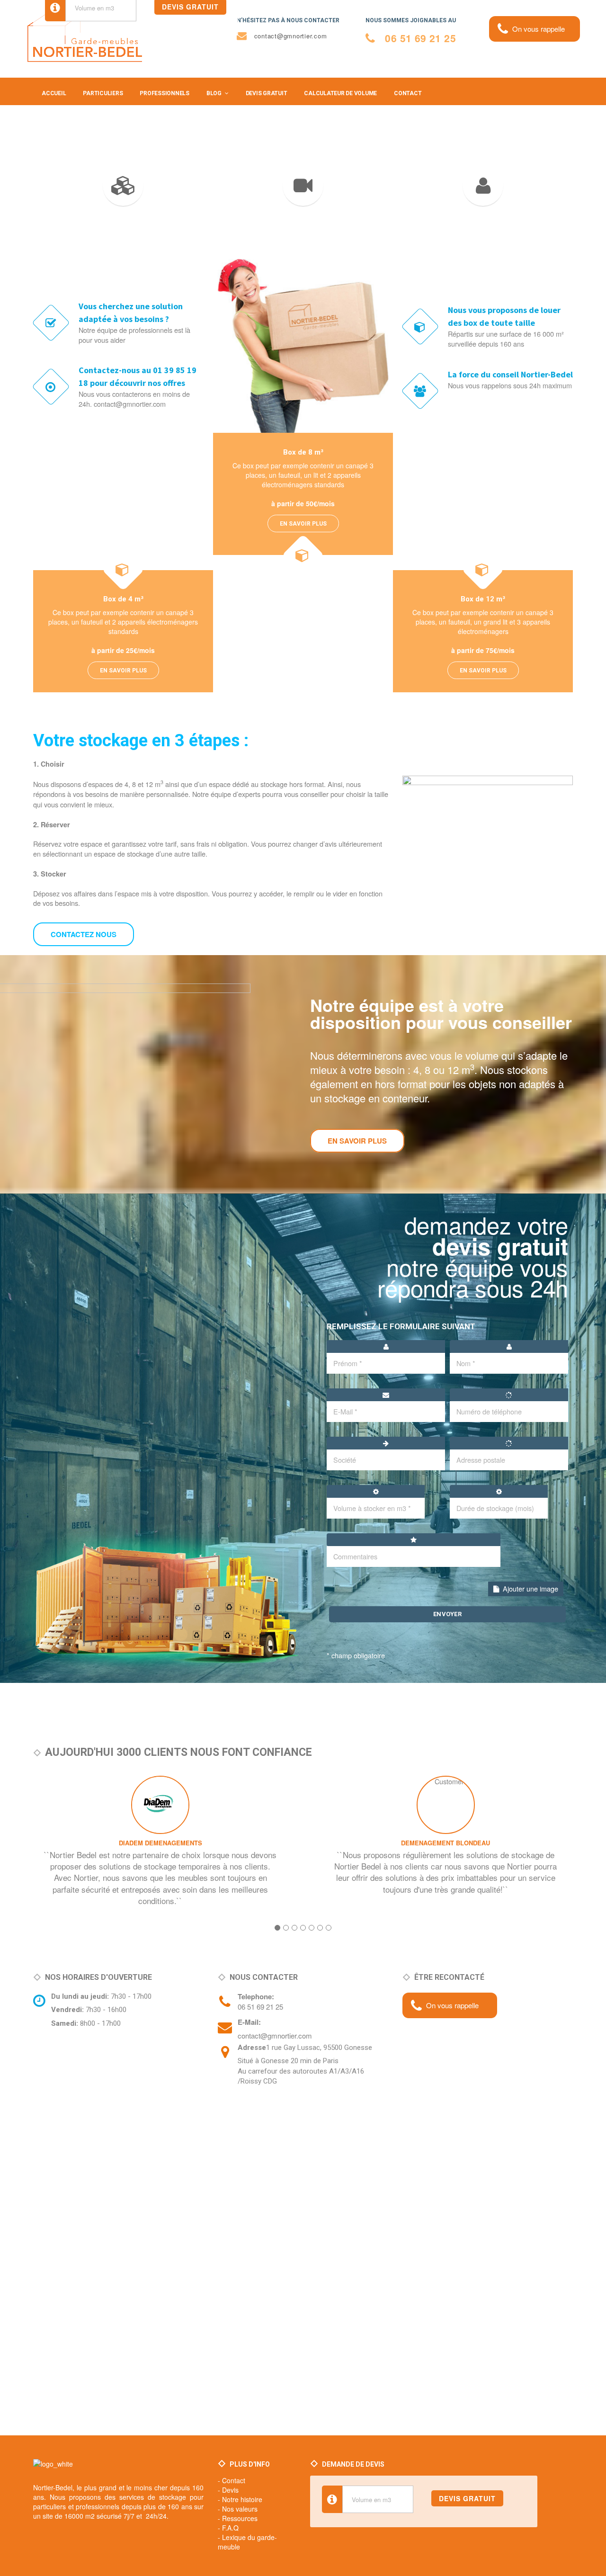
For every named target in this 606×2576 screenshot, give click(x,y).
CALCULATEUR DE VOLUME (340, 93)
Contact (234, 2480)
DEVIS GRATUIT (267, 93)
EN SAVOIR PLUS (123, 670)
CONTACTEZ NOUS (84, 934)
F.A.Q (230, 2528)
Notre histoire (242, 2499)
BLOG (214, 93)
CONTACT (408, 93)
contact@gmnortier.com (275, 2035)
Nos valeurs (240, 2509)
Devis (230, 2490)
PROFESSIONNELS (165, 93)
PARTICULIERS (103, 93)
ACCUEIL (54, 93)
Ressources (240, 2518)
